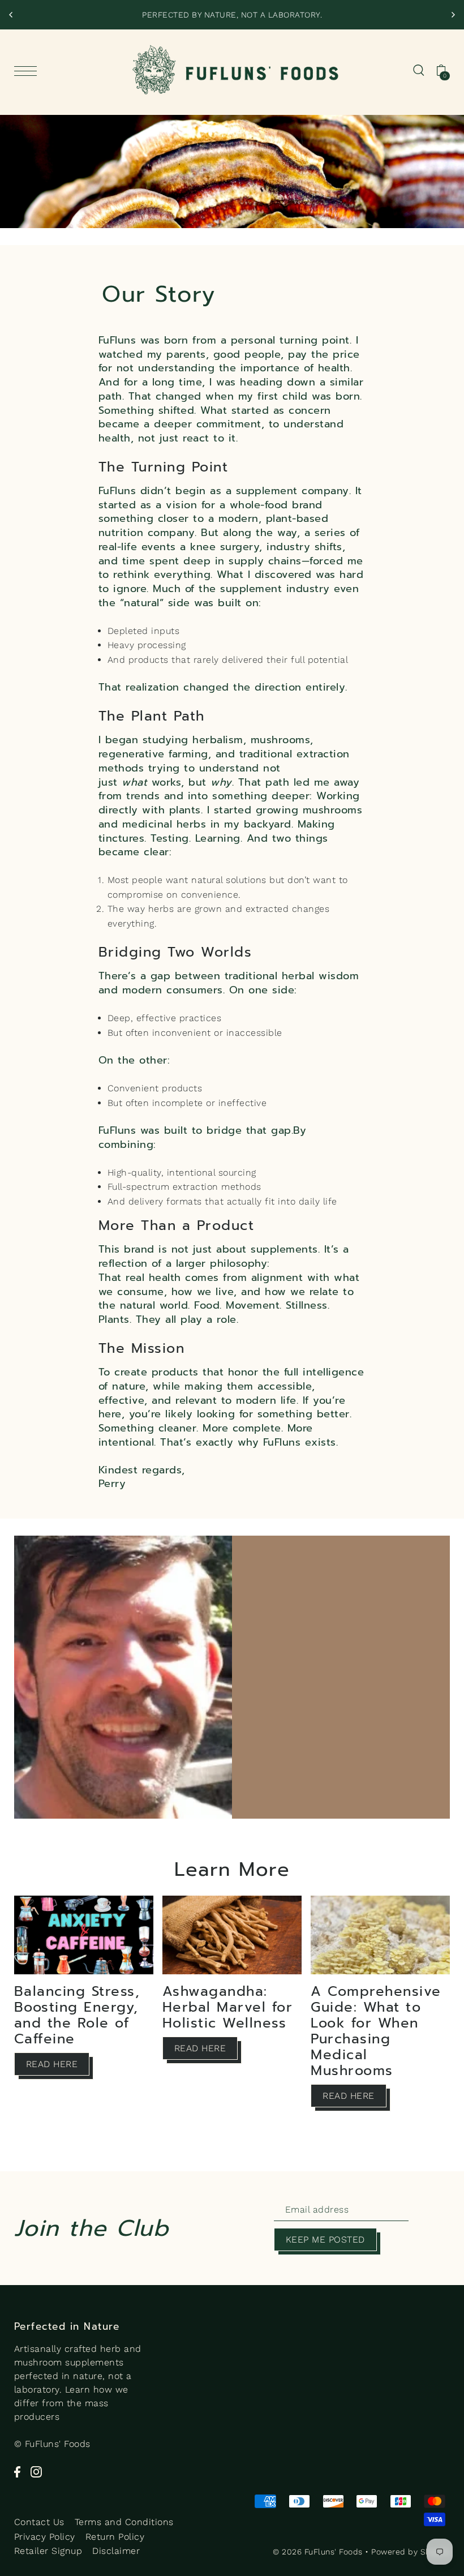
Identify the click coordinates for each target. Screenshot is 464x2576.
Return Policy (115, 2537)
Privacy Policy (45, 2537)
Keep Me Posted (325, 2239)
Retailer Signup (48, 2551)
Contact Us (39, 2522)
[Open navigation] (28, 71)
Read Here (52, 2064)
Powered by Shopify (411, 2552)
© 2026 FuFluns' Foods (318, 2552)
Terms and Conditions (124, 2522)
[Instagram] (36, 2471)
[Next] (453, 15)
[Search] (419, 70)
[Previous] (11, 15)
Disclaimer (116, 2551)
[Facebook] (17, 2471)
